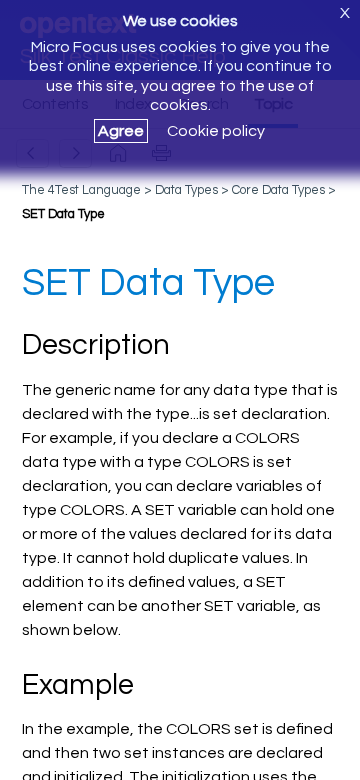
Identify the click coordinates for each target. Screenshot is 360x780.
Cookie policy (216, 131)
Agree (121, 131)
